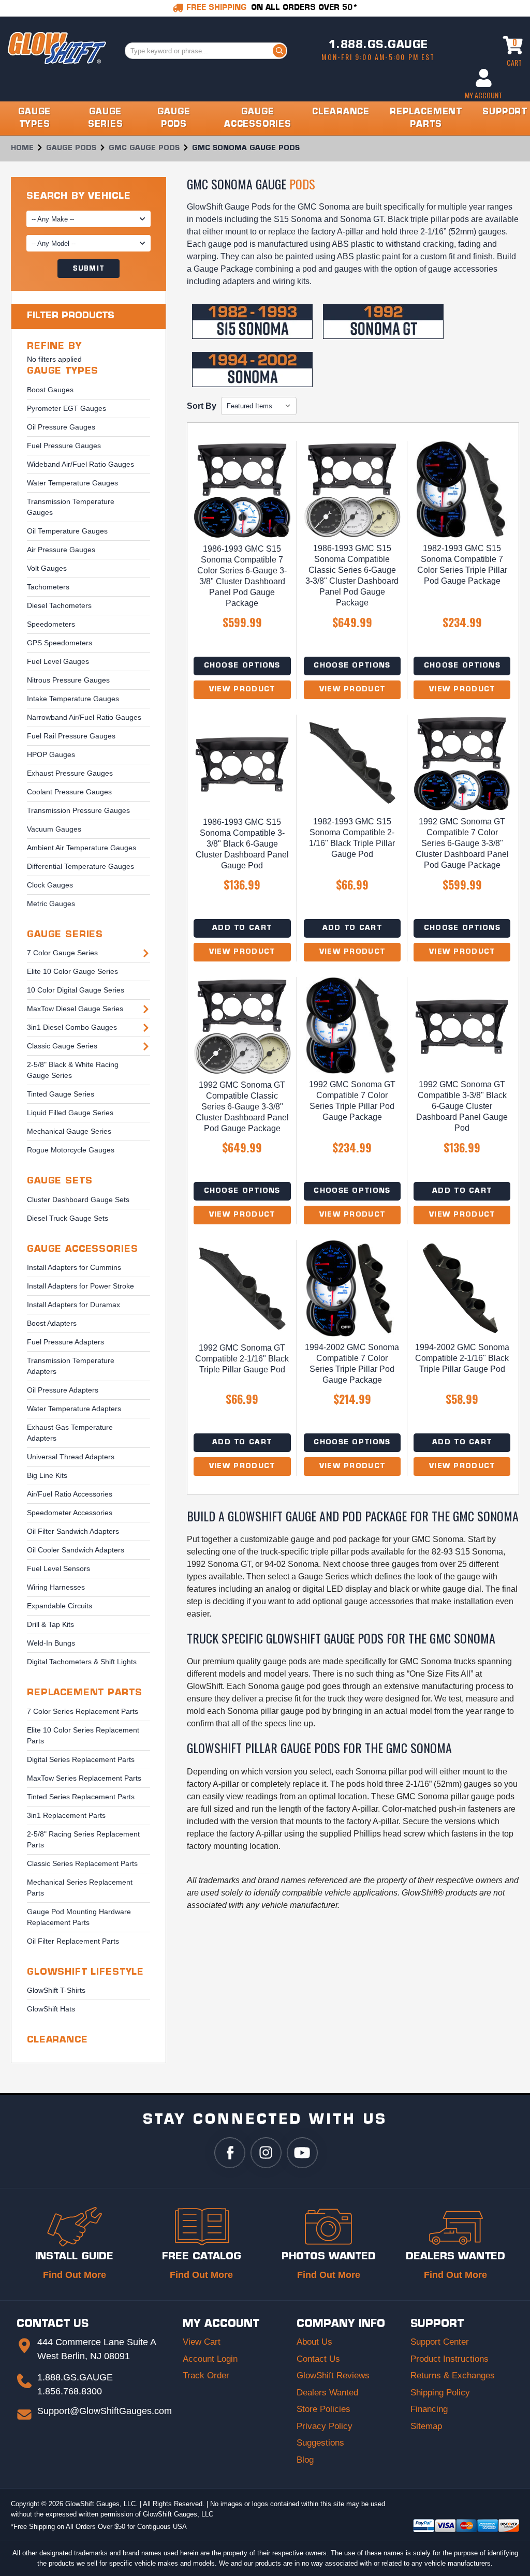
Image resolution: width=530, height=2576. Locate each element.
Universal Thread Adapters (71, 1457)
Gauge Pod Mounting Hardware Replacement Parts (79, 1917)
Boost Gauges (50, 390)
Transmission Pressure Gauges (78, 810)
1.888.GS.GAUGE (378, 46)
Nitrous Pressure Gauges (68, 680)
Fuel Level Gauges (58, 661)
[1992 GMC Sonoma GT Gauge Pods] (383, 321)
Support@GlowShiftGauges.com (105, 2411)
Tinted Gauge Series (61, 1094)
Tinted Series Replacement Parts (81, 1797)
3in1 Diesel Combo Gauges (72, 1027)
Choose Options (242, 666)
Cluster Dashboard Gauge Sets (78, 1200)
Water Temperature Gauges (72, 483)
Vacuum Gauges (54, 829)
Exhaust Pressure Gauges (70, 773)
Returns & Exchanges (453, 2375)
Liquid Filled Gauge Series (70, 1113)
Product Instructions (450, 2359)
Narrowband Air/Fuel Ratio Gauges (84, 717)
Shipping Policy (440, 2393)
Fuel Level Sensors (58, 1568)
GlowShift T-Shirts (56, 1990)
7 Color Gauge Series (62, 953)
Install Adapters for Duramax (73, 1305)
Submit (89, 269)
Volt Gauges (47, 568)
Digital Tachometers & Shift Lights (82, 1662)
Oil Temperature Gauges (67, 531)
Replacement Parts (84, 1693)
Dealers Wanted (327, 2393)
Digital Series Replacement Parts (81, 1759)
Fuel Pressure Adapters (65, 1342)
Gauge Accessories (82, 1249)
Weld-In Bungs (51, 1643)
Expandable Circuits (60, 1606)
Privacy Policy (325, 2426)
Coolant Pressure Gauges (69, 792)
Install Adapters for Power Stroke (80, 1286)
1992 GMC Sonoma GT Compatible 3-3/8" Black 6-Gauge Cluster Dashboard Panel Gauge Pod (462, 1106)
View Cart (202, 2342)
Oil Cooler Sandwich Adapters (76, 1550)
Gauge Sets (60, 1181)
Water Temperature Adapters (74, 1409)
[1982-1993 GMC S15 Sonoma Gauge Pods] (252, 321)
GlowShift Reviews (333, 2375)
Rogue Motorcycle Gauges (71, 1150)
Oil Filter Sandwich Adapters (73, 1531)
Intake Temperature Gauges (73, 699)
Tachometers (48, 587)
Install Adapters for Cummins (74, 1267)
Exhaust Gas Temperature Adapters (70, 1433)
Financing (429, 2409)
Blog (305, 2460)
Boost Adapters (52, 1323)
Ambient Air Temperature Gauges (82, 848)
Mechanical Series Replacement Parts (80, 1887)
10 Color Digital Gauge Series (76, 990)
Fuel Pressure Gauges (64, 446)
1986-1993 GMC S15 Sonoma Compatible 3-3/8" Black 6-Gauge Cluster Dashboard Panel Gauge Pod (242, 844)
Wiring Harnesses (56, 1587)
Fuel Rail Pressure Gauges (71, 736)
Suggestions (320, 2443)
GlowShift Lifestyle (85, 1972)
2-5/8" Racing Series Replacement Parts (83, 1839)
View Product (242, 690)
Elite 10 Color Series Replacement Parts (83, 1735)
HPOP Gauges (51, 754)
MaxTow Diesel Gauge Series (75, 1009)
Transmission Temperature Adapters (71, 1366)
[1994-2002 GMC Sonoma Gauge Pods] (252, 369)
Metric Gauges (51, 904)
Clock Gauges (50, 885)
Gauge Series (65, 935)
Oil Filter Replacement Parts (73, 1941)
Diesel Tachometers (59, 605)
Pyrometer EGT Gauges (67, 408)
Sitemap (426, 2426)
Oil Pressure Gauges (61, 427)
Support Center (440, 2342)
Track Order (206, 2375)
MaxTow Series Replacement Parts (84, 1778)
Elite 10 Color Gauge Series (72, 971)
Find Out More (75, 2275)
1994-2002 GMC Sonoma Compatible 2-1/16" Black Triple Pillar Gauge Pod (462, 1358)
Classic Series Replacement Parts (82, 1863)
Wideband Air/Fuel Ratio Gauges (80, 464)
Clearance (57, 2040)
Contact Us (318, 2359)
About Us (314, 2342)
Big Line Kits (47, 1475)
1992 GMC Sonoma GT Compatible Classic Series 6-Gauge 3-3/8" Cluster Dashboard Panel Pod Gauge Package (242, 1107)
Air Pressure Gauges (61, 550)
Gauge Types (63, 371)
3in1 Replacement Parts (66, 1815)
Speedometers (51, 624)
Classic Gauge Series (62, 1046)
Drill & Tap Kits (50, 1624)
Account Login (210, 2359)
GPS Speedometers (60, 643)
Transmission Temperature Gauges (71, 507)
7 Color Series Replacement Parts (83, 1711)
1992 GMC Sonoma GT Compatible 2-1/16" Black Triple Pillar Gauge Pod (242, 1359)
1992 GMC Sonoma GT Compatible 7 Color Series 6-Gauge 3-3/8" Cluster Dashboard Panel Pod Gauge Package (462, 843)
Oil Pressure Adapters (63, 1390)
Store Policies (323, 2409)
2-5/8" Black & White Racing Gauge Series (73, 1070)
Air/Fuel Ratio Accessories (70, 1494)
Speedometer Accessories (70, 1513)
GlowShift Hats (51, 2009)
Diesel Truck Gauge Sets (68, 1218)
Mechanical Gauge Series (69, 1131)
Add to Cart (242, 928)
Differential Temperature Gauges (80, 866)
